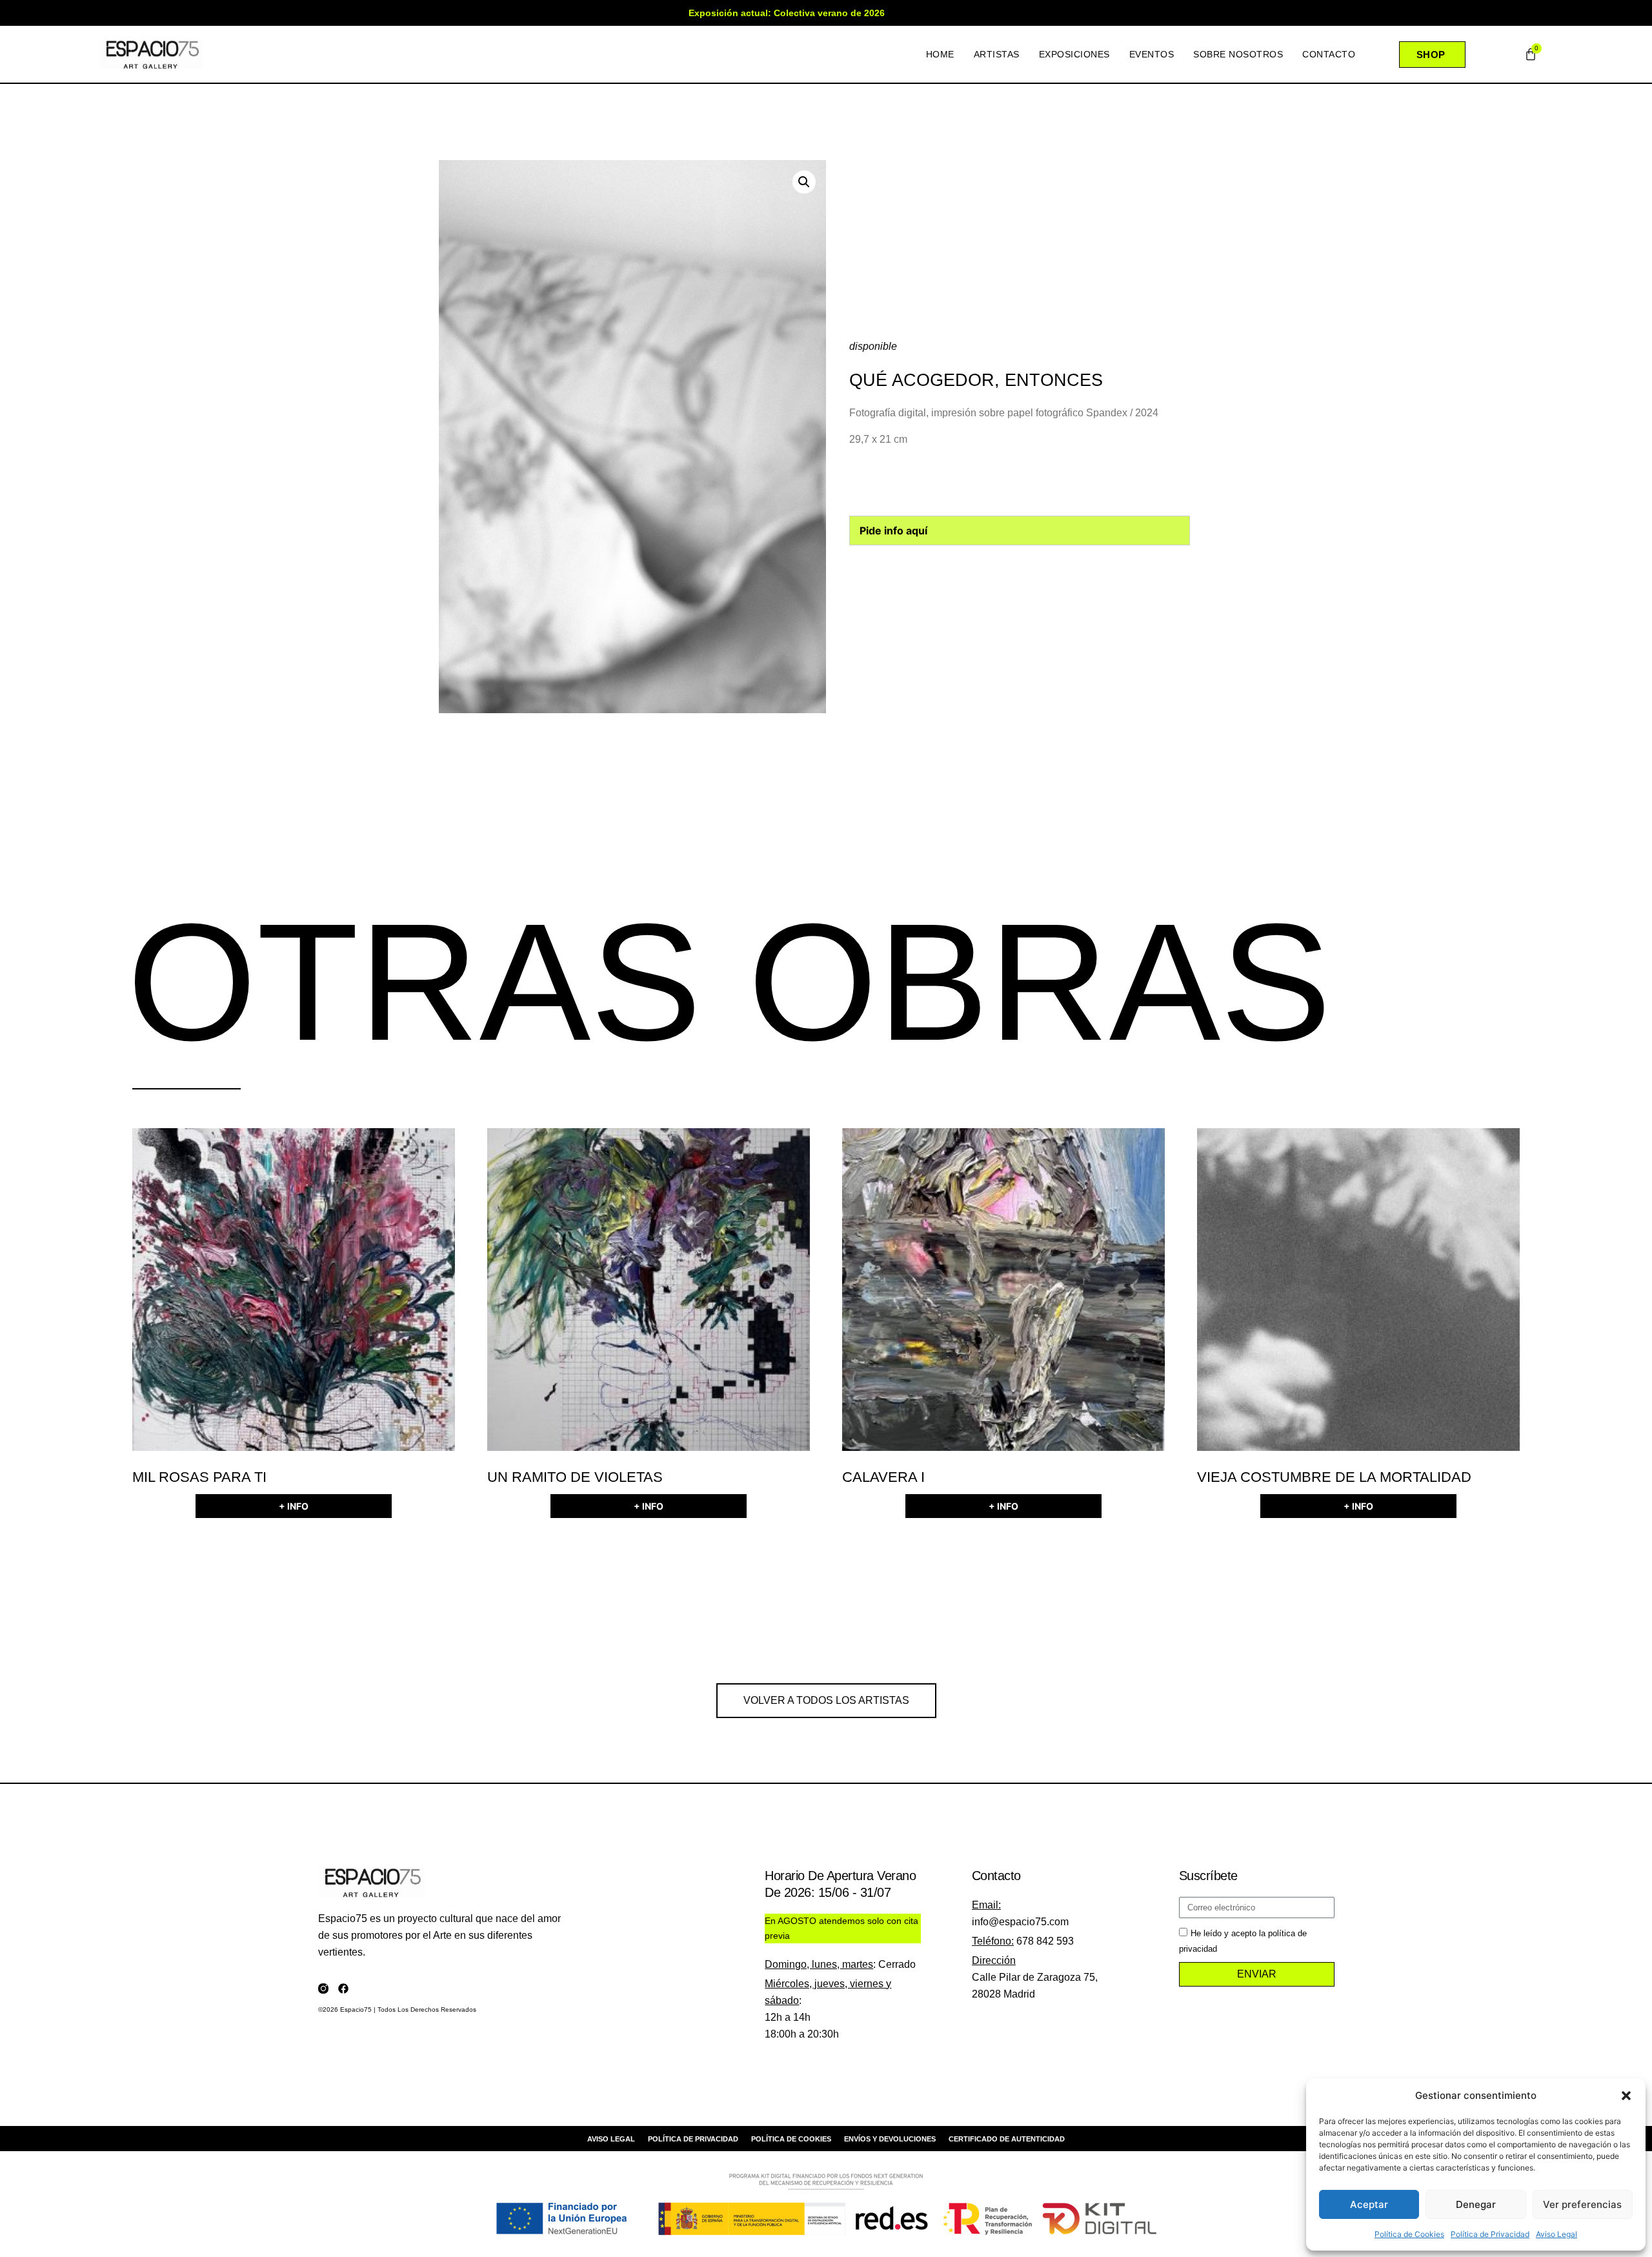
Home (940, 54)
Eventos (1152, 54)
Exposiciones (1074, 54)
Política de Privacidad (1490, 2234)
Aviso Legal (1556, 2234)
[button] (1626, 2096)
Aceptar (1369, 2204)
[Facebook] (343, 1989)
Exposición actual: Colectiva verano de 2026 (787, 13)
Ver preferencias (1582, 2204)
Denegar (1476, 2204)
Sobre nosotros (1238, 54)
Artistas (997, 54)
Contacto (1329, 54)
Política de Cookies (1409, 2234)
